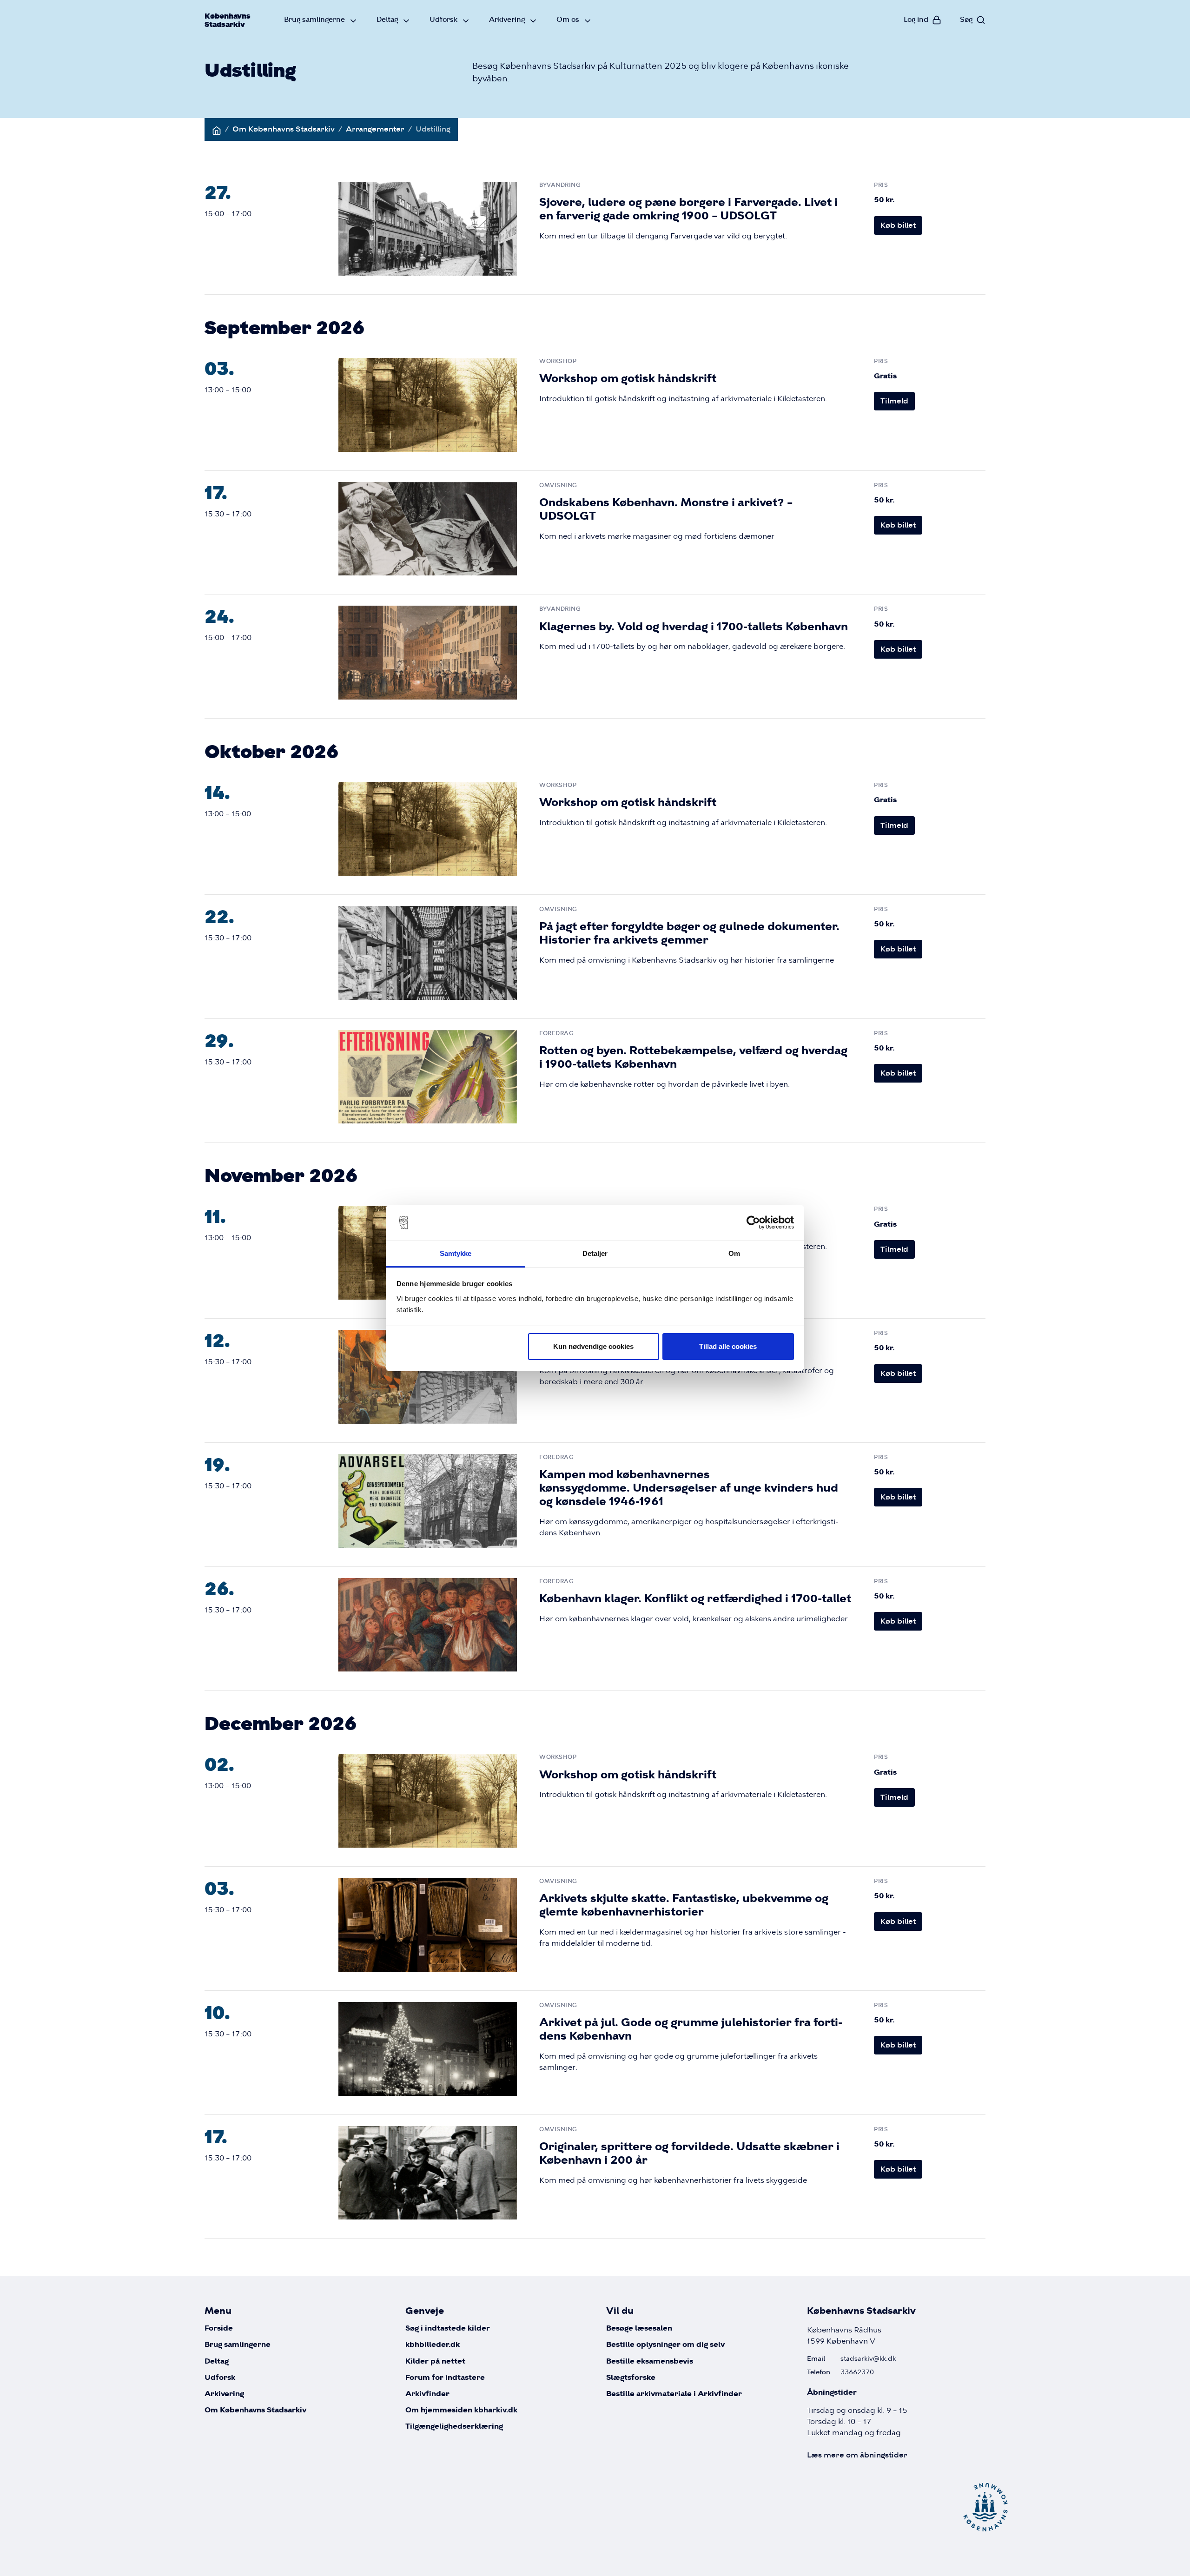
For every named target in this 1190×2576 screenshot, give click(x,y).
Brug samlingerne (314, 19)
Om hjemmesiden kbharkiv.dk (461, 2410)
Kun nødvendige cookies (593, 1346)
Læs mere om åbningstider (857, 2455)
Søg (966, 19)
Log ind (916, 19)
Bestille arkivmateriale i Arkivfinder (674, 2394)
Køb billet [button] (898, 225)
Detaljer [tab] (595, 1253)
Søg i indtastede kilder (448, 2328)
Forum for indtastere (445, 2378)
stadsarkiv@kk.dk (868, 2358)
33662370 (857, 2372)
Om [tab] (734, 1253)
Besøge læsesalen (639, 2328)
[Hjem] (217, 129)
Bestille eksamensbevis (650, 2361)
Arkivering (507, 19)
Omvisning (558, 485)
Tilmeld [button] (894, 401)
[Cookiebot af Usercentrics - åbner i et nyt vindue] (753, 1223)
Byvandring (560, 185)
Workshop (558, 361)
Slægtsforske (631, 2378)
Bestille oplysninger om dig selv (665, 2345)
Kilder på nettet (435, 2361)
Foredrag (556, 1033)
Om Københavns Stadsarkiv (284, 129)
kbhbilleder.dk (433, 2345)
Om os (568, 19)
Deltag (387, 19)
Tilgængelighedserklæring (454, 2427)
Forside (219, 2328)
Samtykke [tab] (456, 1253)
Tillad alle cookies (728, 1346)
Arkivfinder (427, 2394)
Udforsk (443, 19)
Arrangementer (375, 129)
